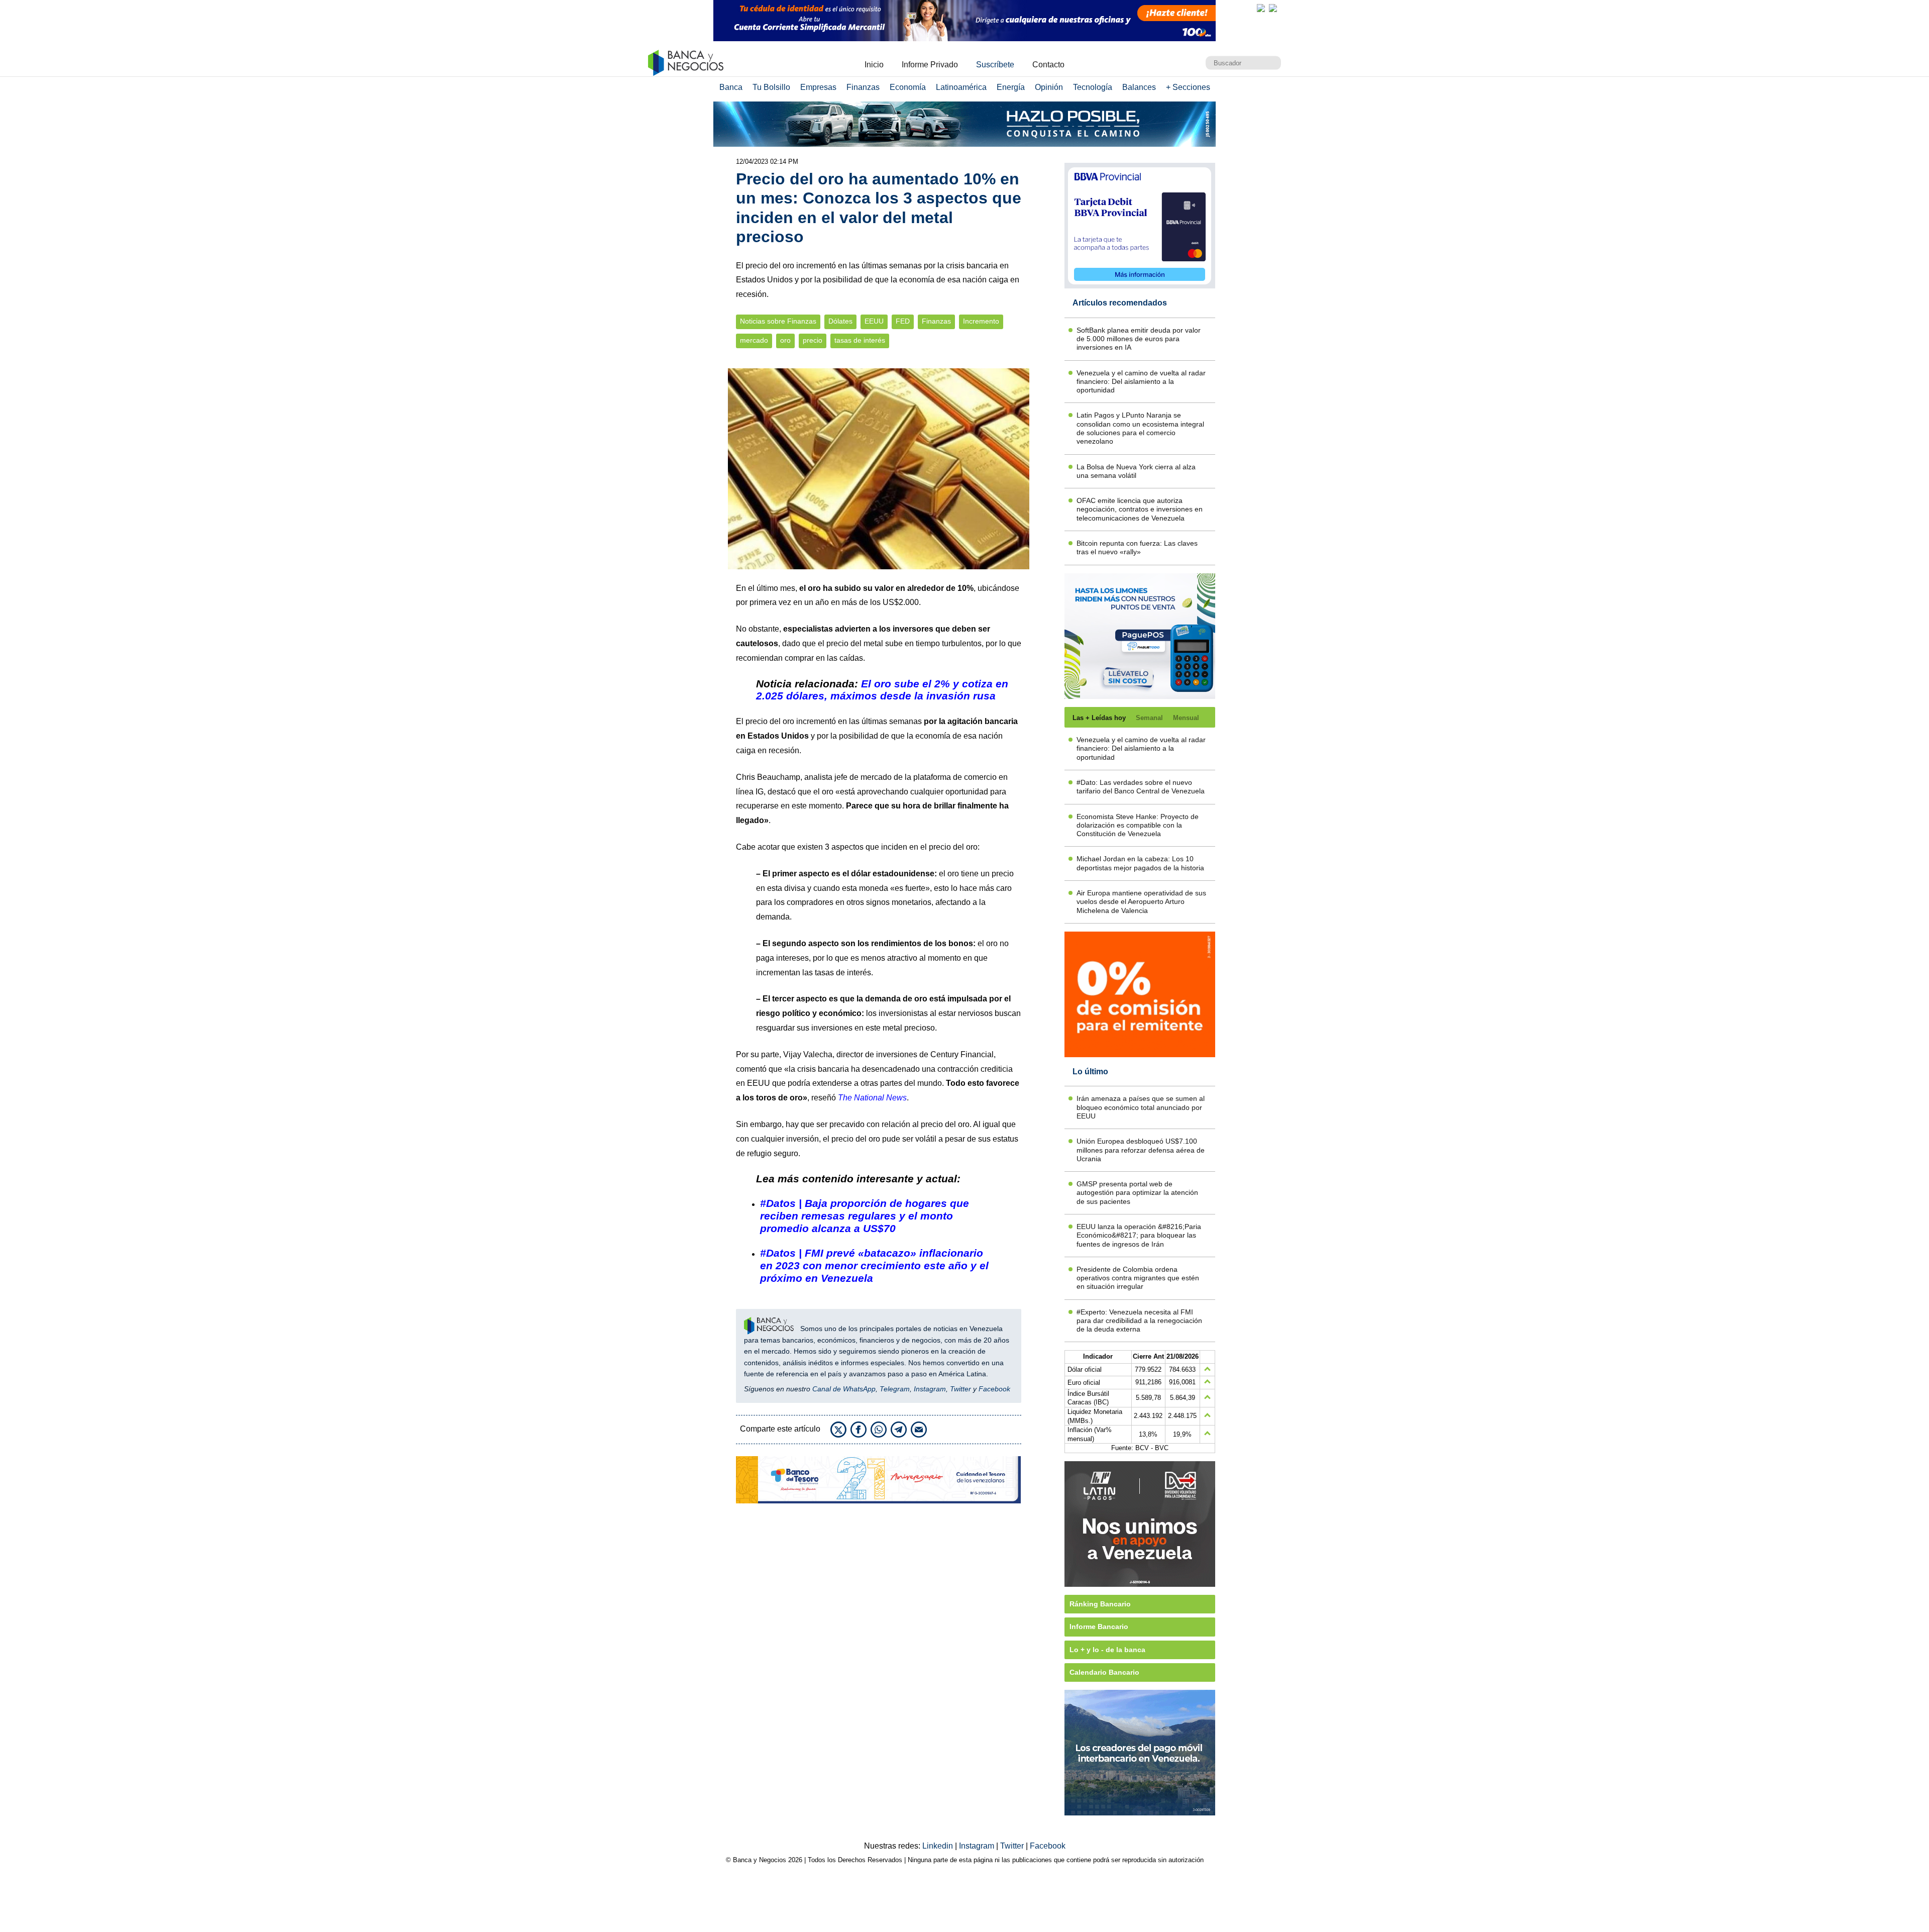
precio (813, 340)
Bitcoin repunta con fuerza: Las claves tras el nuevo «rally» (1137, 547)
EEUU (874, 321)
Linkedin (939, 1846)
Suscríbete (995, 65)
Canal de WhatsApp (844, 1389)
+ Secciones (1188, 87)
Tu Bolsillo (771, 87)
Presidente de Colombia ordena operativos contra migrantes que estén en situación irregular (1138, 1278)
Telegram (895, 1389)
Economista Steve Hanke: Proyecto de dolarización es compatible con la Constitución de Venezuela (1138, 825)
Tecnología (1093, 87)
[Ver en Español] (1273, 8)
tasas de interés (860, 340)
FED (903, 321)
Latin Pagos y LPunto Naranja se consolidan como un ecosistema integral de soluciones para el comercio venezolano (1140, 428)
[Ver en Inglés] (1261, 8)
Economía (908, 87)
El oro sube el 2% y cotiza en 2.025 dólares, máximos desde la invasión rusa (882, 690)
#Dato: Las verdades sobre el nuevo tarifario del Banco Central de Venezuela (1141, 787)
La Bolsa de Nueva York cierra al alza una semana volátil (1136, 471)
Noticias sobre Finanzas (778, 321)
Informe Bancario (1099, 1626)
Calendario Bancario (1104, 1672)
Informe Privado (930, 65)
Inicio (874, 65)
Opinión (1049, 87)
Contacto (1048, 65)
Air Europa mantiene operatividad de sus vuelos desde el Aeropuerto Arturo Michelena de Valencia (1141, 902)
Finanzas (863, 87)
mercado (754, 340)
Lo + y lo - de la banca (1107, 1650)
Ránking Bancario (1100, 1604)
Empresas (818, 87)
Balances (1139, 87)
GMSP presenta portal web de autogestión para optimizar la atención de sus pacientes (1137, 1193)
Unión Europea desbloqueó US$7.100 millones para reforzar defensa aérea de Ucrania (1141, 1150)
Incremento (981, 321)
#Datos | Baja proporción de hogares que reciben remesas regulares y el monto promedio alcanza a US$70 (865, 1216)
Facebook (994, 1389)
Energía (1011, 87)
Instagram (930, 1389)
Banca (731, 87)
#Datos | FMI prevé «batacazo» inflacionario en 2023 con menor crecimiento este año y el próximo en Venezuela (874, 1265)
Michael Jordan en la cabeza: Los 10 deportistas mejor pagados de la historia (1140, 863)
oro (785, 340)
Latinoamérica (961, 87)
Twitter (960, 1389)
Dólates (840, 321)
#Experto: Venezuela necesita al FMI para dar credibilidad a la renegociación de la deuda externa (1139, 1321)
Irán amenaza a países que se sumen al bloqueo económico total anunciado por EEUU (1141, 1107)
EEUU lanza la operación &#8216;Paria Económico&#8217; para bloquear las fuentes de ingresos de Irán (1139, 1235)
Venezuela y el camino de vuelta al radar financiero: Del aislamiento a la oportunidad (1141, 382)
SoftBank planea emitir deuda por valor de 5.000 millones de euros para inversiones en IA (1139, 339)
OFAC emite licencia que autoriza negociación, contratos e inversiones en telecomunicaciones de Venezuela (1140, 509)
